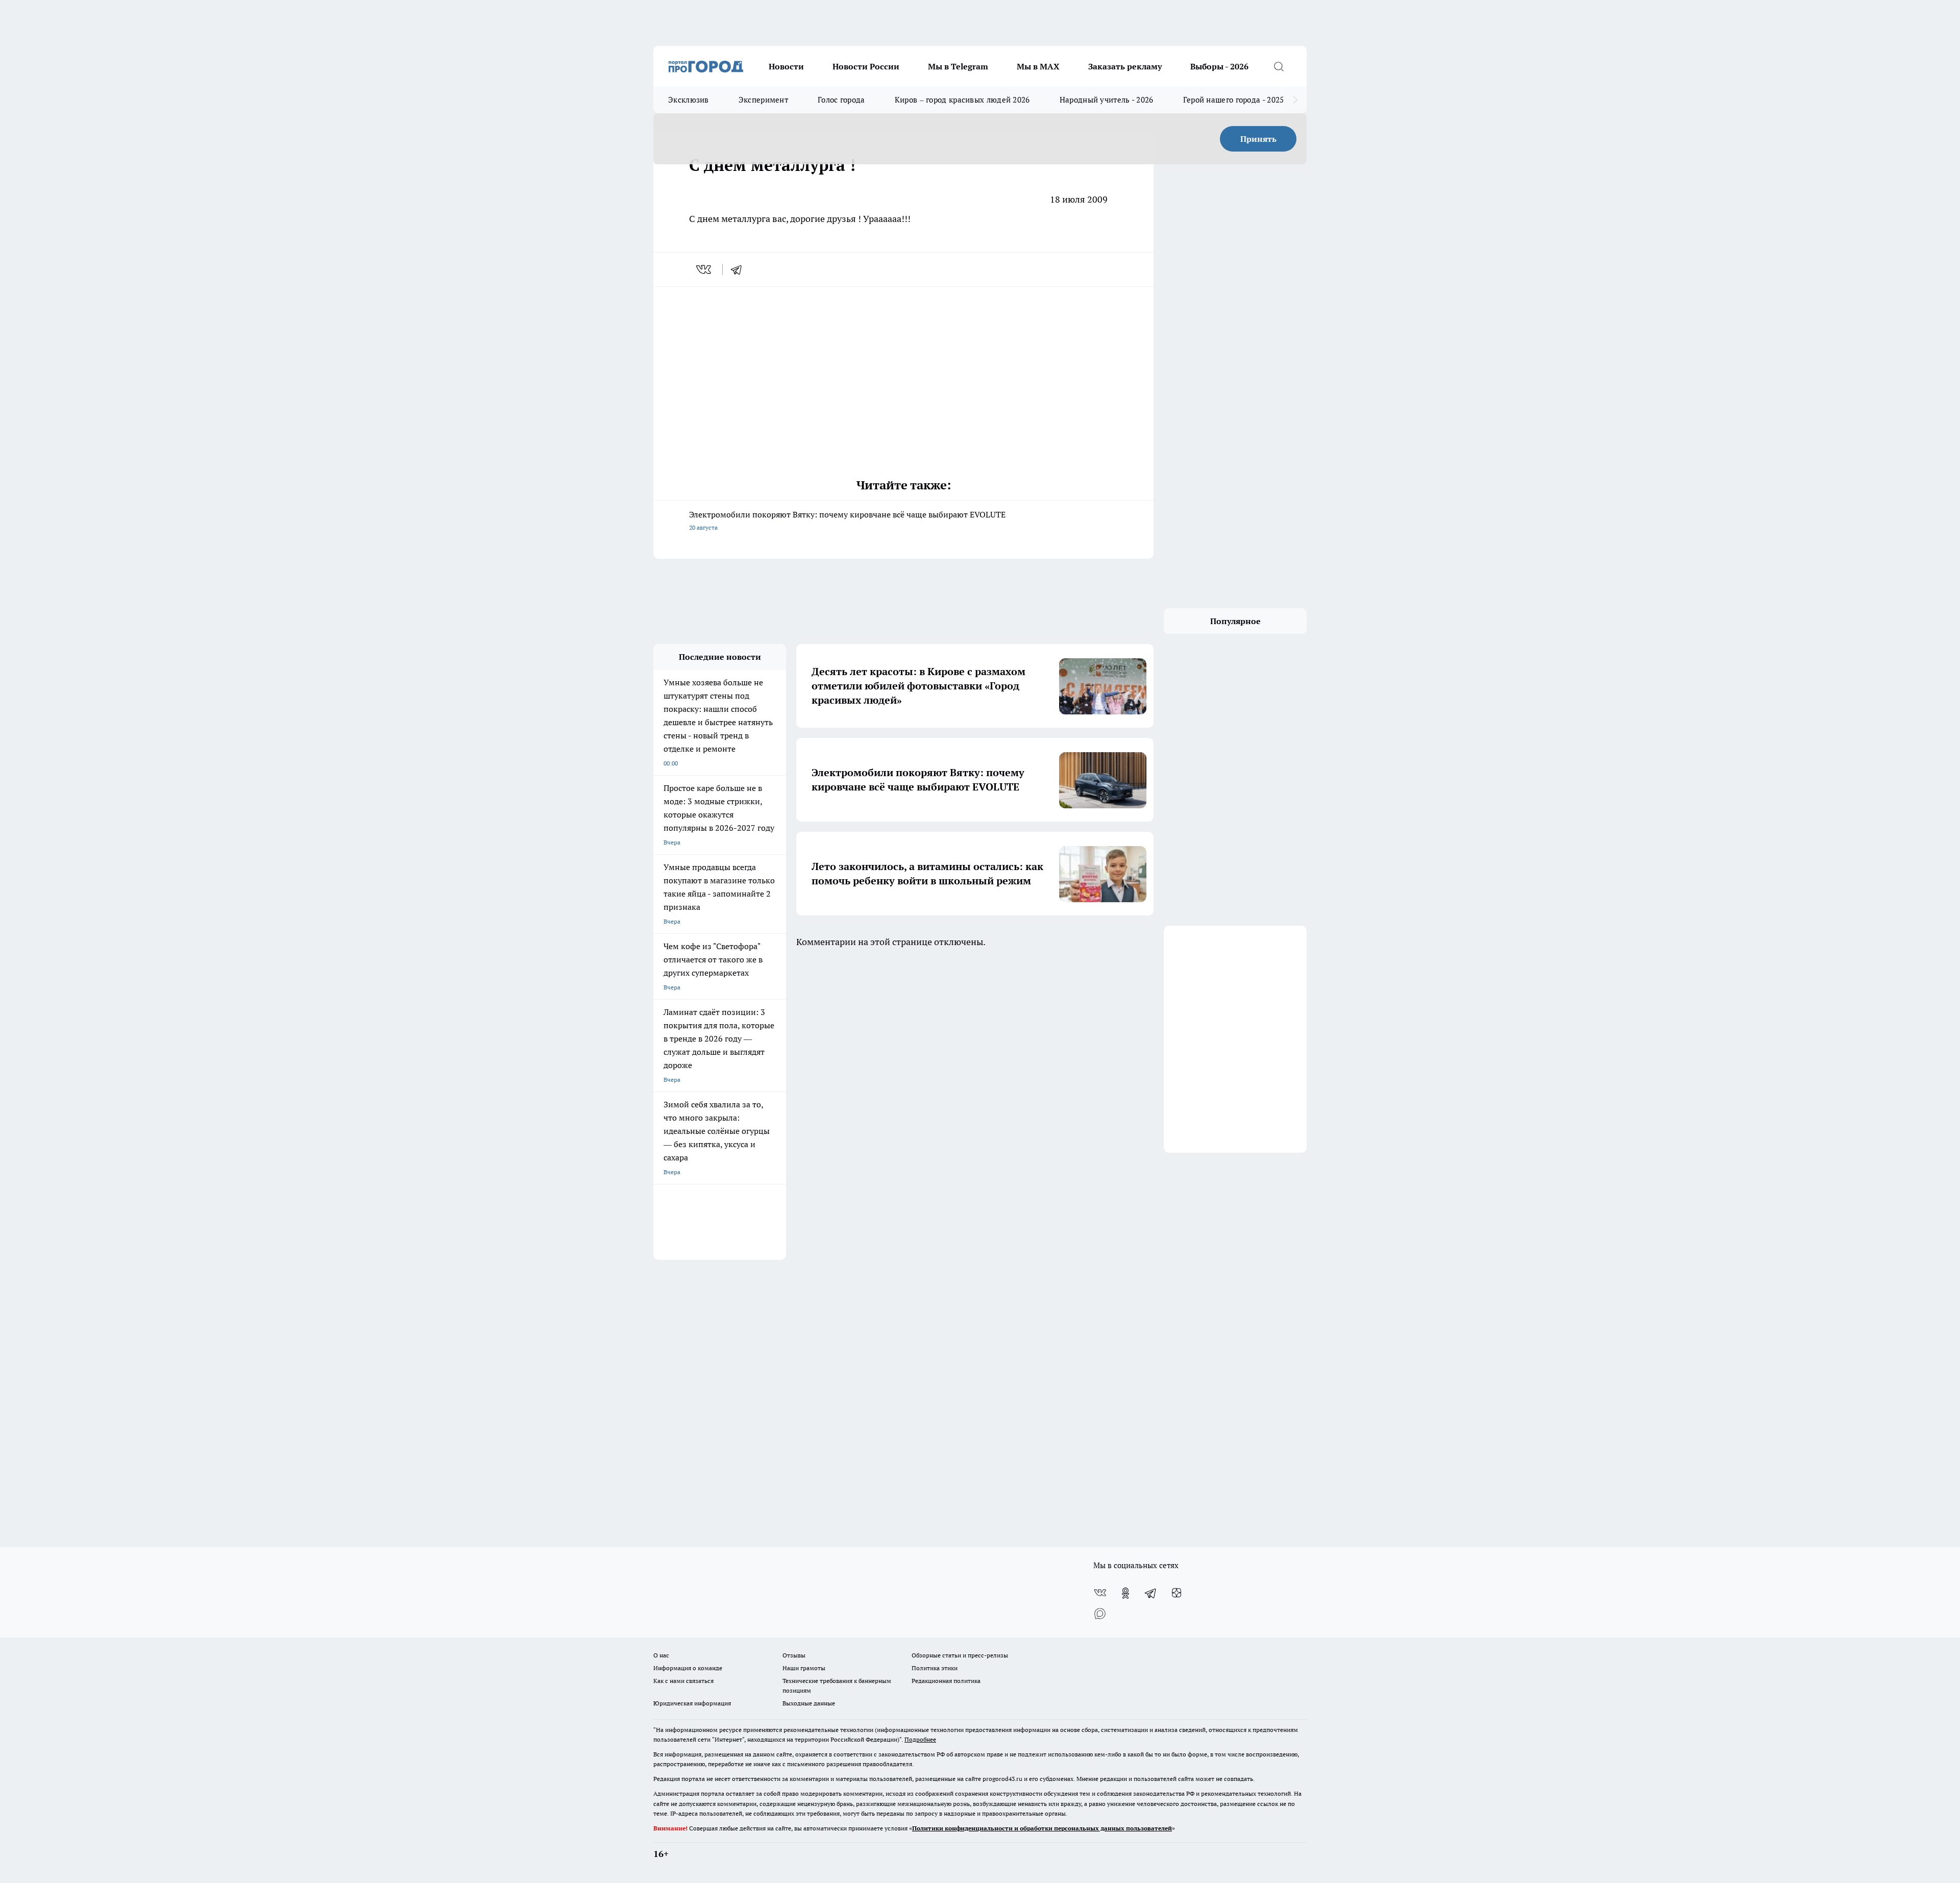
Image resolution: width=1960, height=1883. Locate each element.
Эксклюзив (689, 100)
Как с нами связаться (683, 1681)
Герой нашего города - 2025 (1234, 100)
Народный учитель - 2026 (1107, 100)
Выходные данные (809, 1703)
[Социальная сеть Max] (1100, 1614)
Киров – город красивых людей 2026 (962, 100)
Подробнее (920, 1739)
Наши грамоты (804, 1668)
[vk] (705, 269)
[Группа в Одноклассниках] (1125, 1593)
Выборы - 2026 (1219, 66)
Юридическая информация (692, 1703)
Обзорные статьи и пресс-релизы (960, 1655)
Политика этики (935, 1668)
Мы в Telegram (958, 66)
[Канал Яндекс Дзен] (1177, 1593)
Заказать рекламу (1125, 66)
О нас (661, 1655)
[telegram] (740, 269)
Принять (1258, 139)
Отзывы (794, 1655)
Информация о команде (688, 1668)
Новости (786, 66)
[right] (1295, 100)
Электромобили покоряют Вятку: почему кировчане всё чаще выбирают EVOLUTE (847, 520)
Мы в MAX (1038, 66)
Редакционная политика (946, 1681)
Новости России (866, 66)
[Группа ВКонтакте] (1100, 1593)
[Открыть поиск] (1279, 66)
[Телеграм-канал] (1151, 1593)
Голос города (841, 100)
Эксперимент (763, 100)
